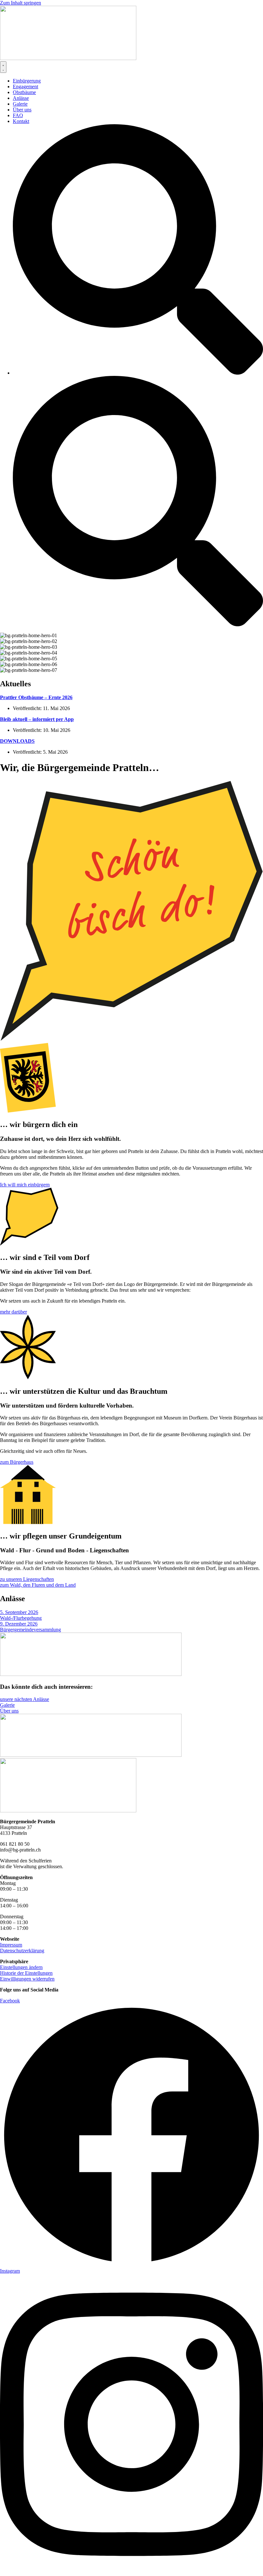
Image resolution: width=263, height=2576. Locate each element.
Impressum (11, 1945)
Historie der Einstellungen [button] (26, 1973)
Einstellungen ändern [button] (21, 1967)
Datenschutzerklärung (22, 1951)
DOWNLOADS (17, 741)
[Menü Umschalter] (3, 67)
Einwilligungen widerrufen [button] (27, 1979)
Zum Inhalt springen (21, 3)
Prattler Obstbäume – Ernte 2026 (36, 697)
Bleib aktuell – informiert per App (37, 719)
